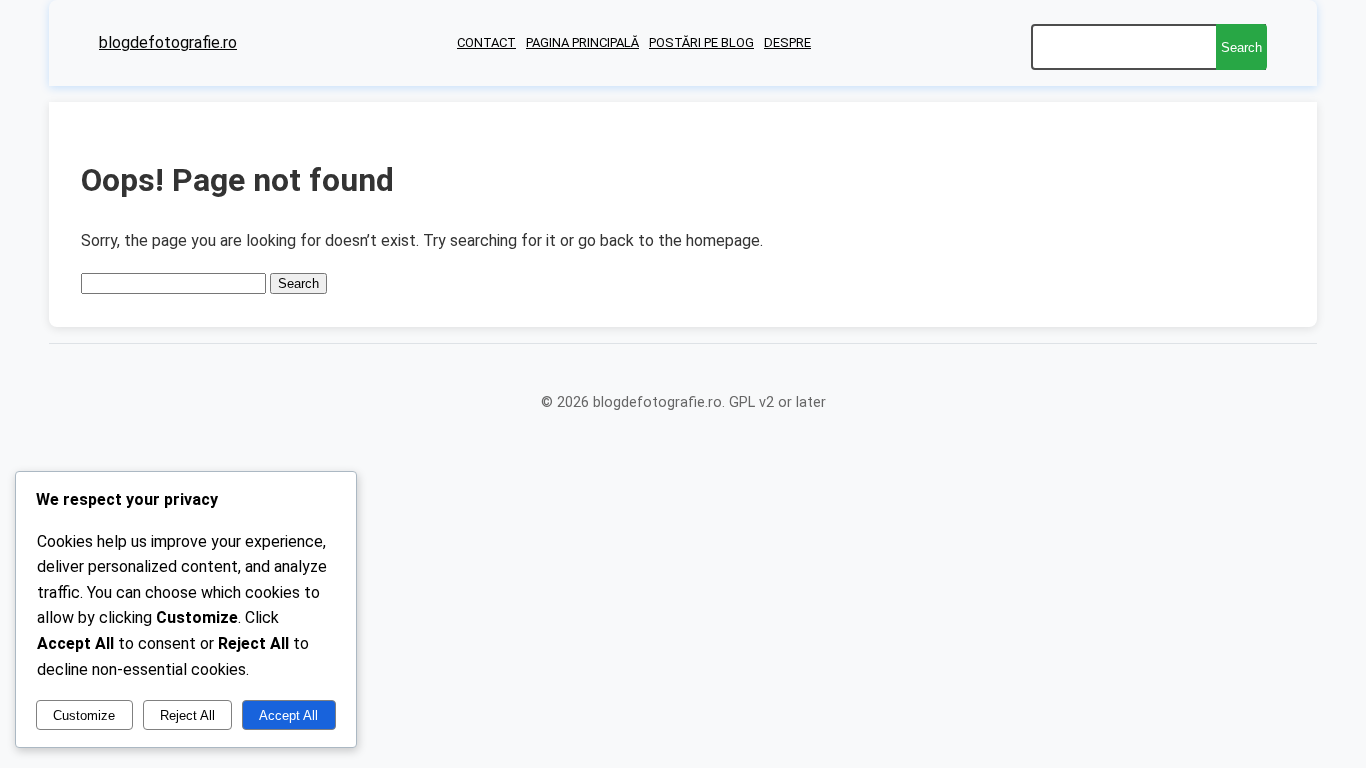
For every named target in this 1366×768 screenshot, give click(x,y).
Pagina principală (582, 42)
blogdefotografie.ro (168, 42)
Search (1241, 47)
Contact (486, 42)
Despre (787, 42)
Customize (84, 715)
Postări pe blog (701, 42)
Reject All (187, 715)
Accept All (288, 715)
